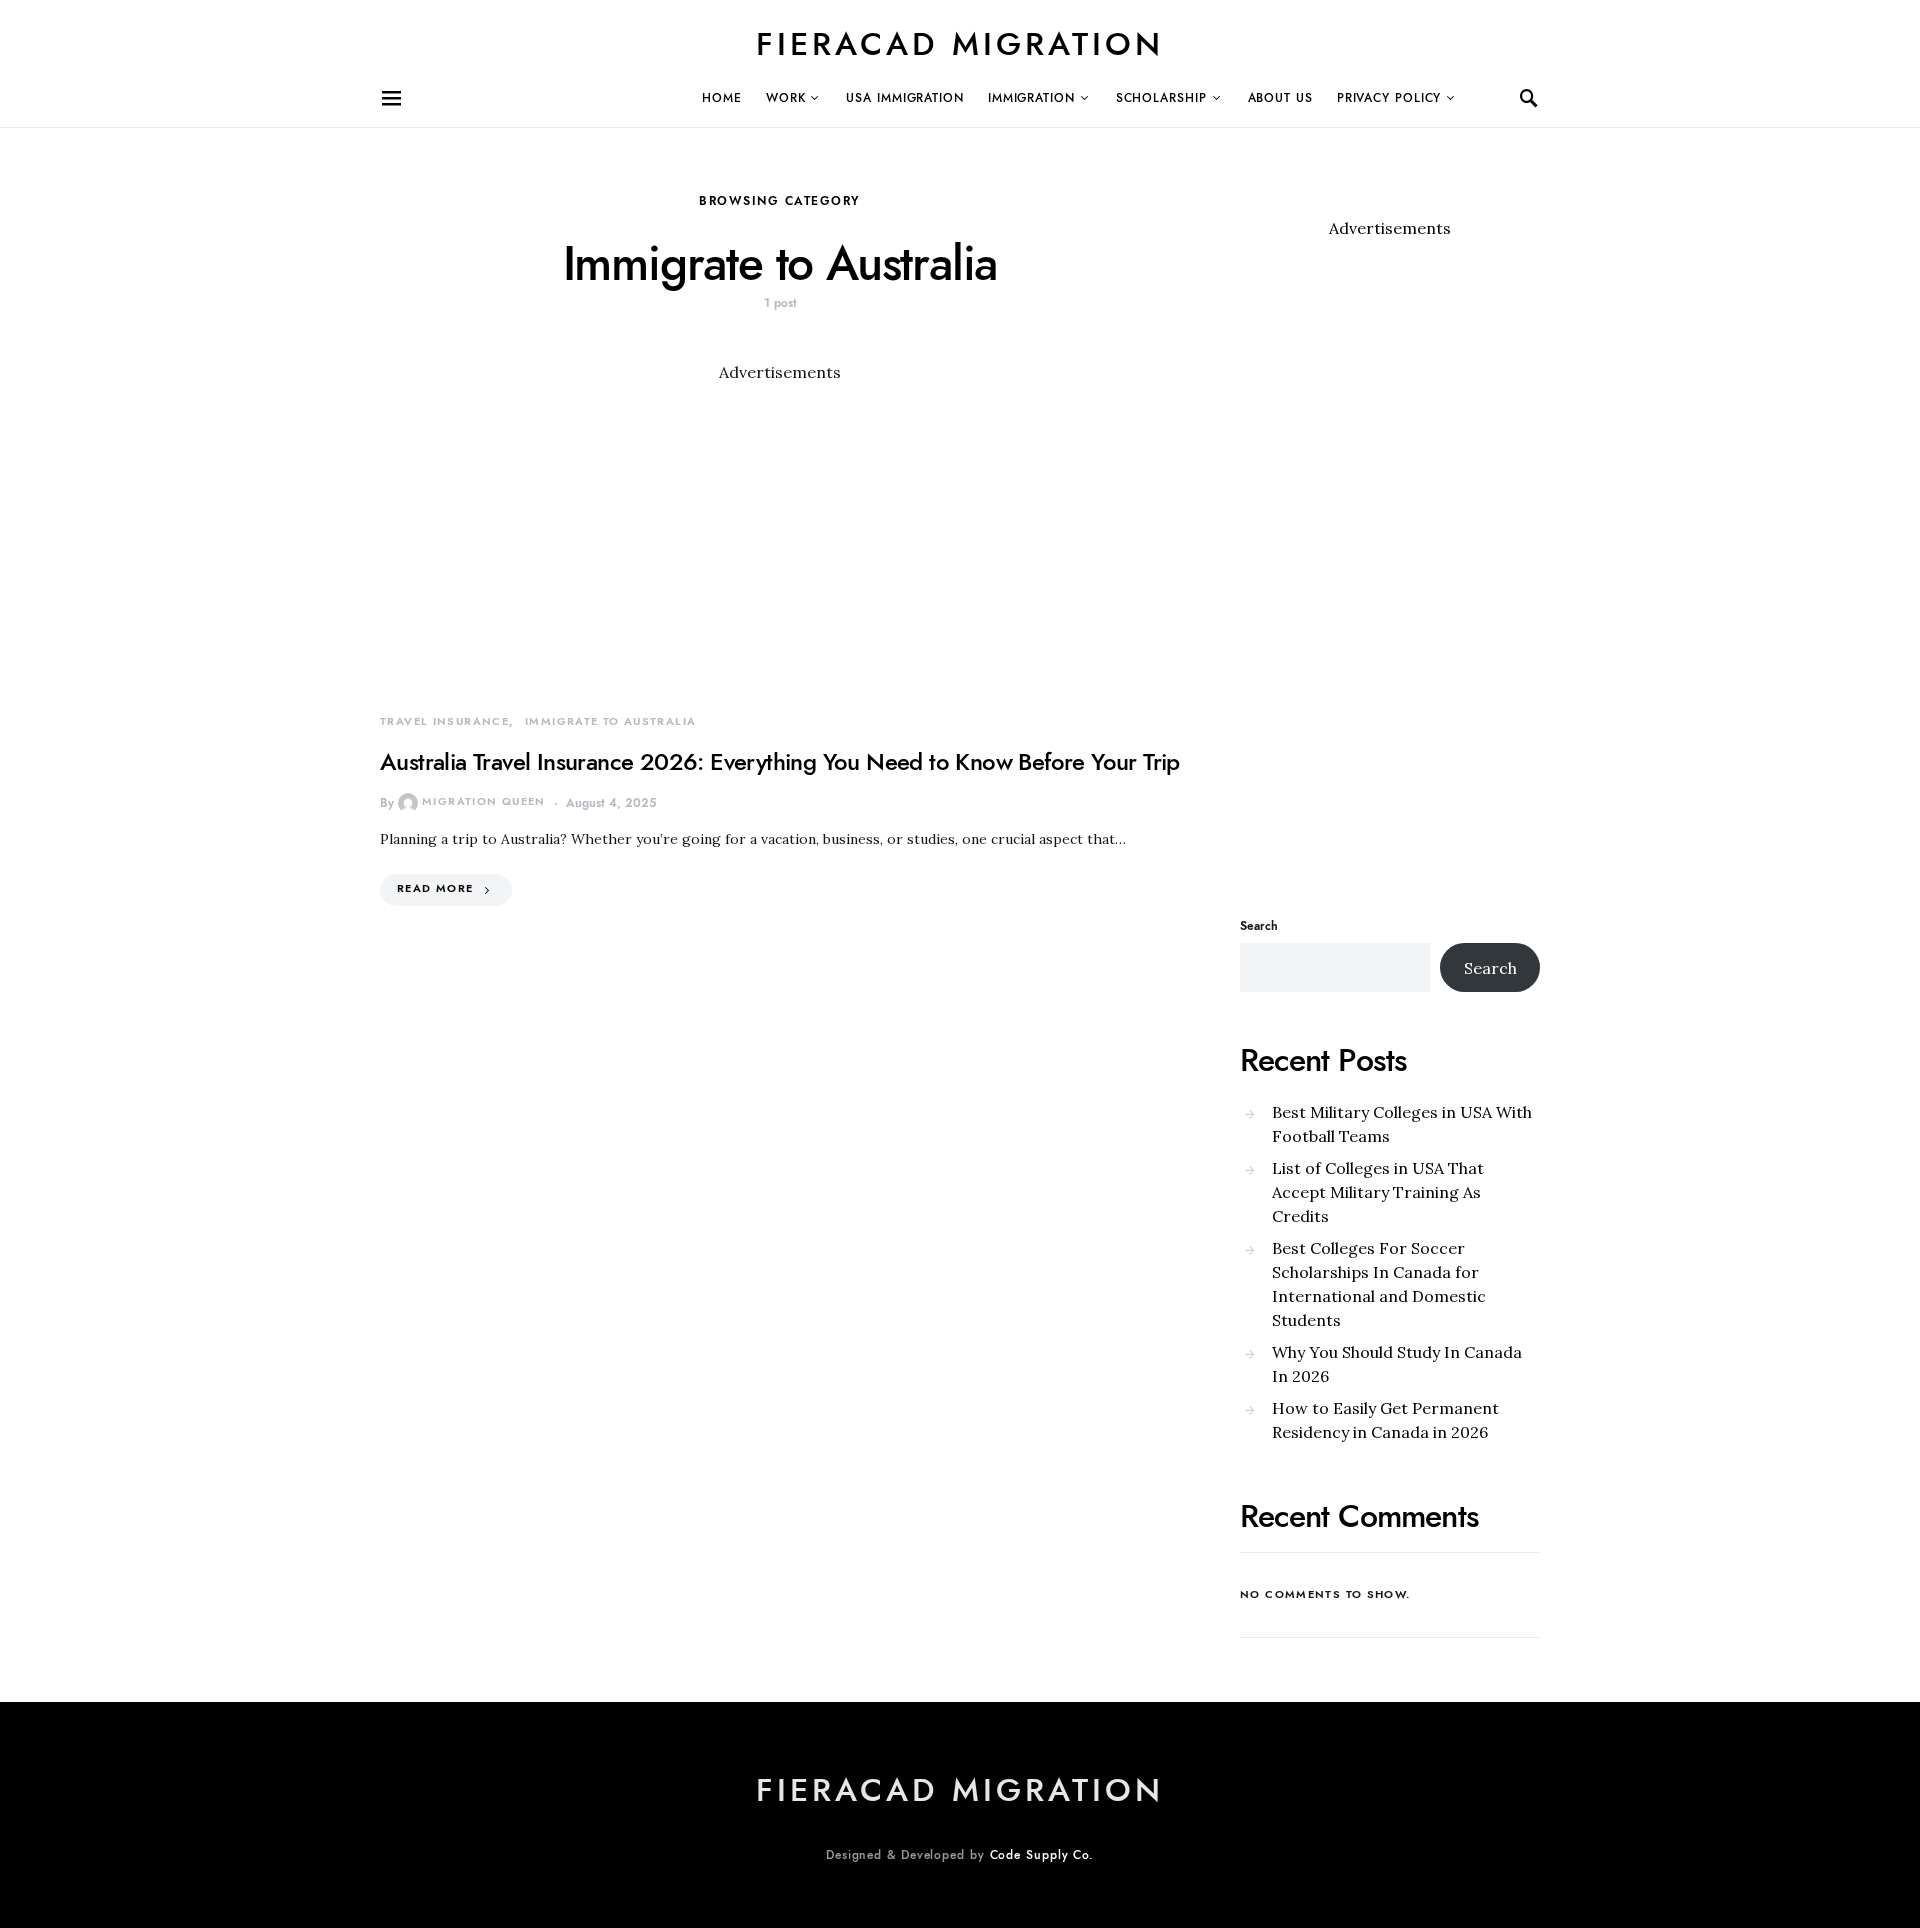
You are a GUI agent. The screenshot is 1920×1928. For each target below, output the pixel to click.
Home (722, 98)
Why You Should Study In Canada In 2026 (1397, 1364)
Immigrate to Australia (610, 721)
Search (1259, 926)
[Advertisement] (780, 524)
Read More (435, 888)
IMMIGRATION (1031, 98)
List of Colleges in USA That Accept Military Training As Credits (1378, 1192)
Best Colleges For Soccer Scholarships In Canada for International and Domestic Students (1379, 1284)
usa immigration (905, 98)
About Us (1280, 98)
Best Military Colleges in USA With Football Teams (1402, 1124)
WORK (786, 98)
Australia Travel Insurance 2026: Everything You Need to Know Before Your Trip (780, 761)
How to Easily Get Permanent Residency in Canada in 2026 (1385, 1420)
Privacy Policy (1389, 98)
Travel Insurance (444, 721)
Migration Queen (484, 801)
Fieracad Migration (960, 44)
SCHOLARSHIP (1161, 98)
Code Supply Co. (1042, 1855)
